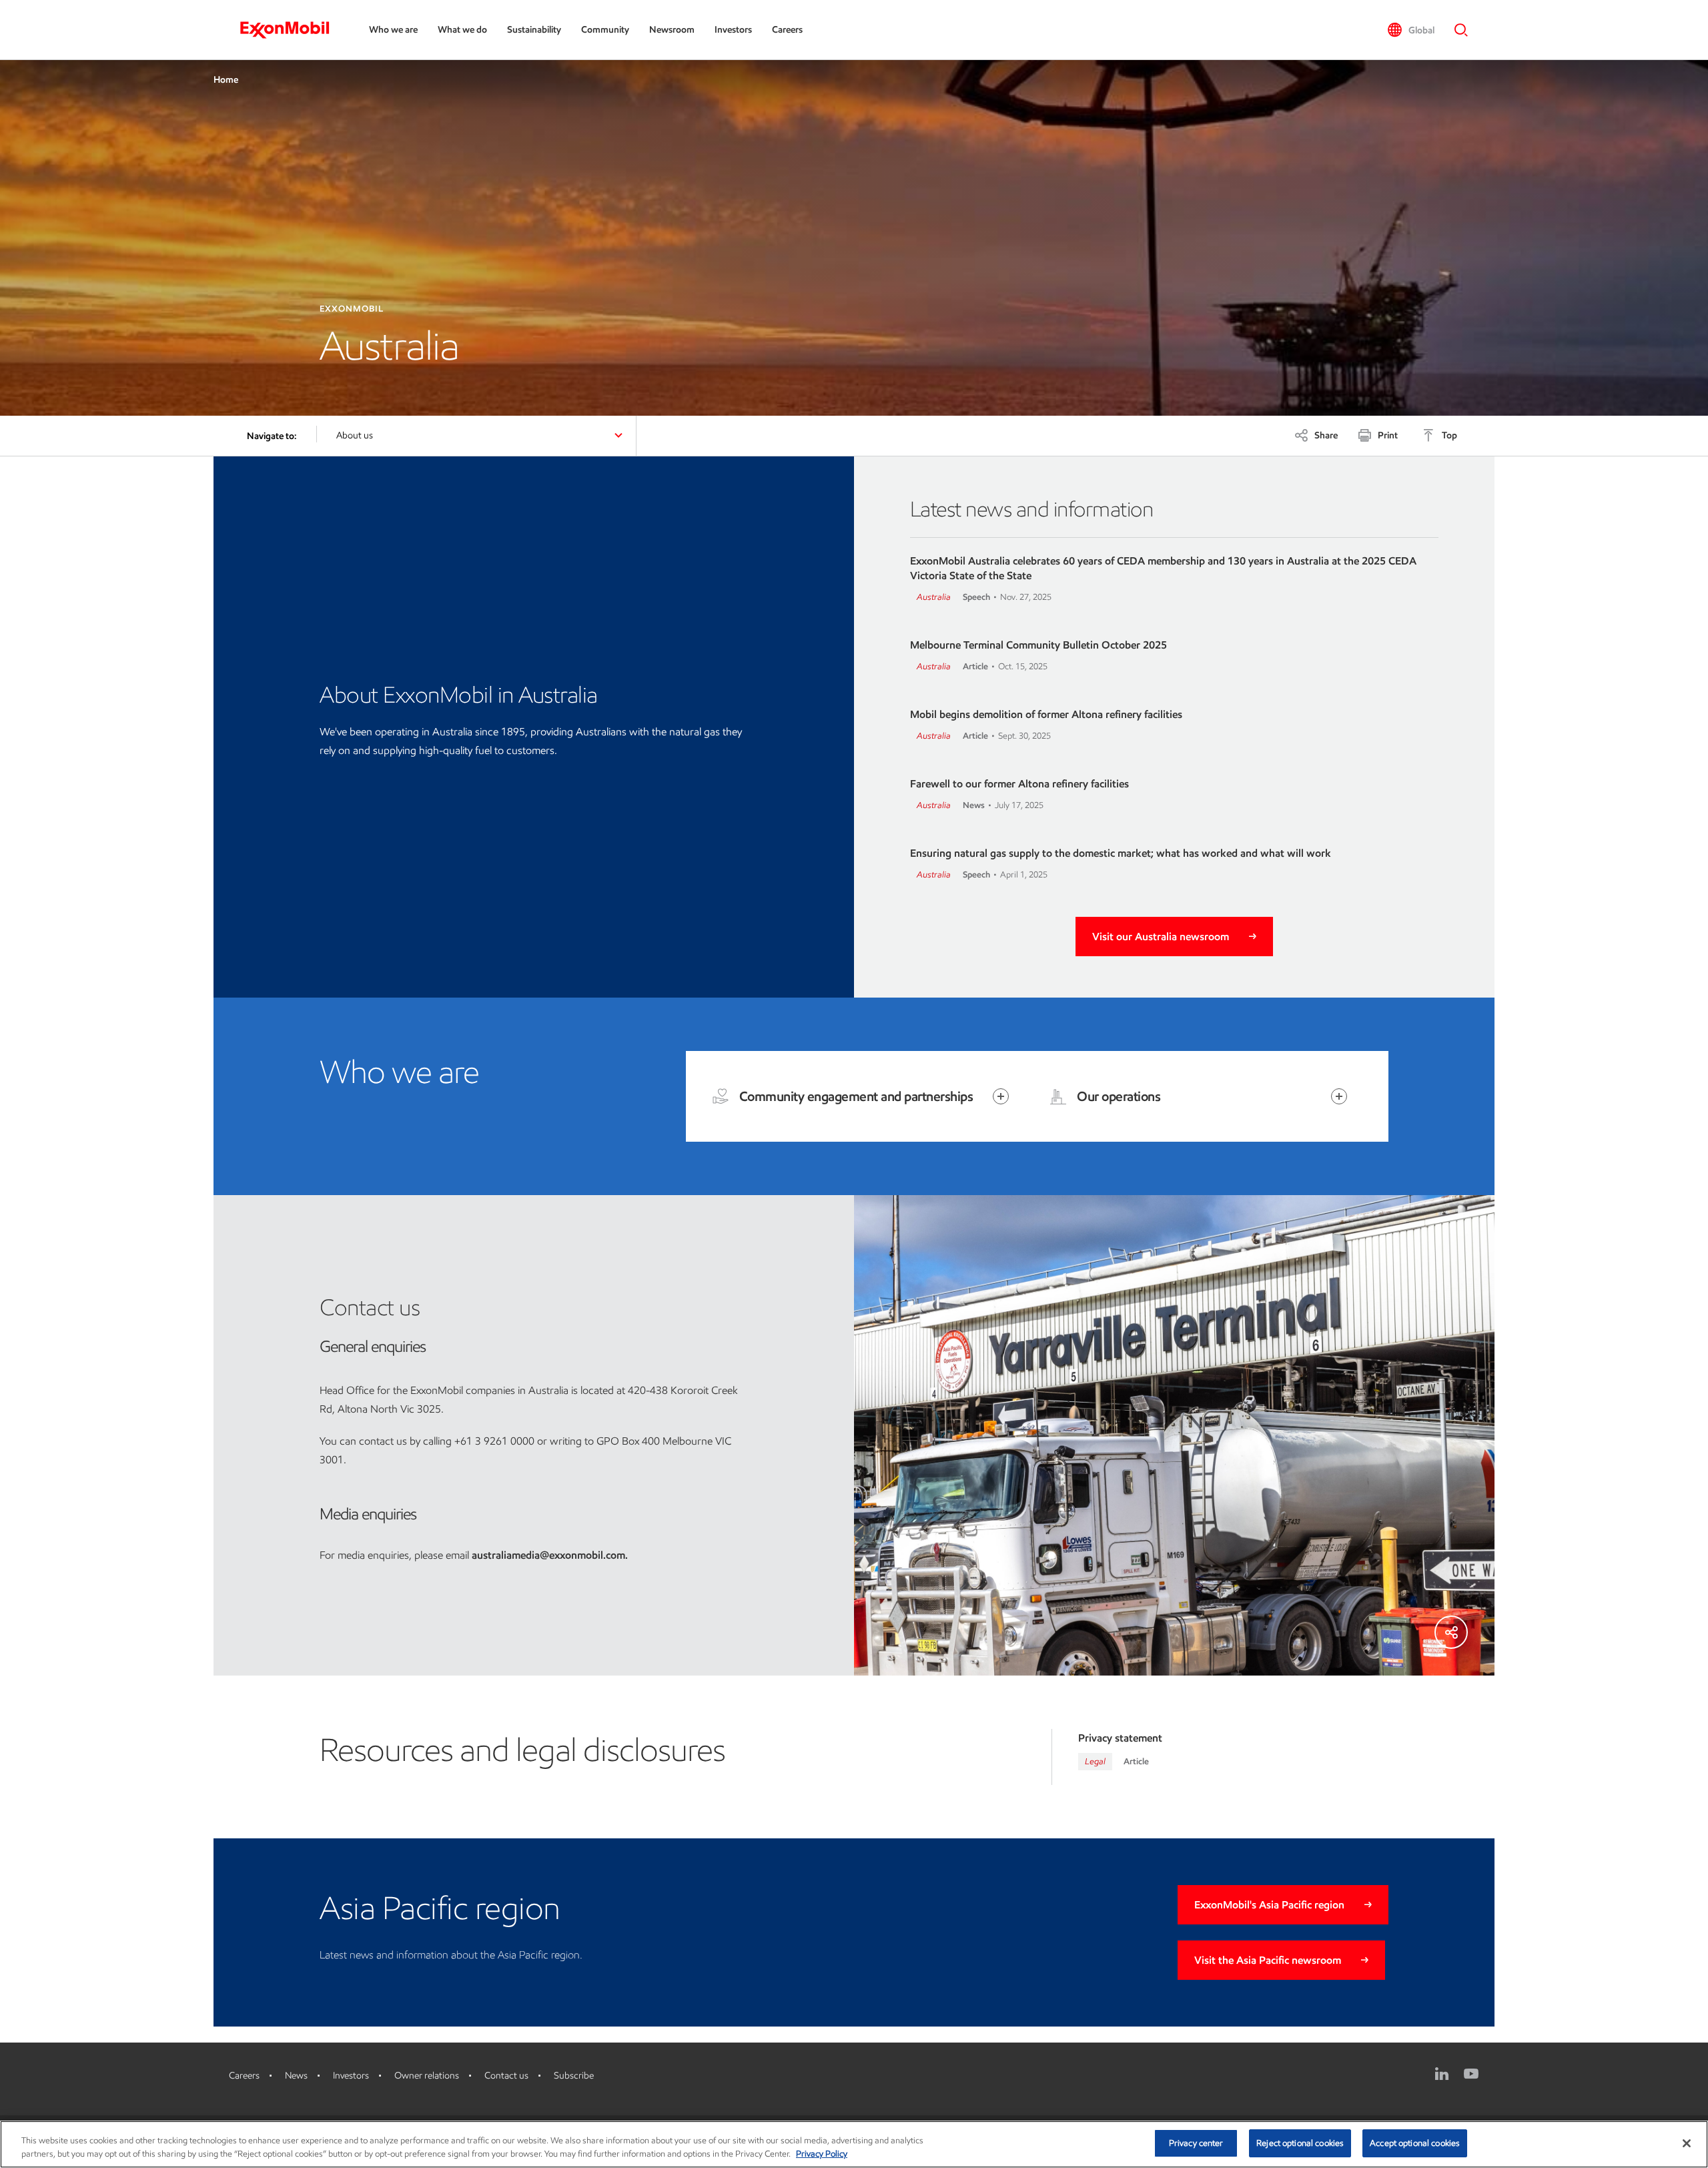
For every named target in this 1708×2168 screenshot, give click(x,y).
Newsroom (672, 30)
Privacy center (1196, 2143)
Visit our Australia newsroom (1161, 937)
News (296, 2076)
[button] (1411, 30)
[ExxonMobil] (291, 30)
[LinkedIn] (1442, 2074)
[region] (854, 2144)
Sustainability (534, 30)
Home (226, 80)
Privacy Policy (822, 2154)
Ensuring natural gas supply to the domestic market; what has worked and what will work (1121, 853)
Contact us (506, 2076)
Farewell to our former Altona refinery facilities (1019, 784)
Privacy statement (1120, 1738)
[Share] (1451, 1632)
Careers (787, 30)
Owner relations (427, 2076)
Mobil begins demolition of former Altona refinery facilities (1046, 714)
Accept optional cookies (1415, 2143)
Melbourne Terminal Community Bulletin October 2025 (1038, 645)
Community (605, 30)
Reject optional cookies (1300, 2143)
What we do (462, 30)
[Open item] (1001, 1096)
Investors (733, 30)
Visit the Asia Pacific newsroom (1268, 1960)
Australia (934, 597)
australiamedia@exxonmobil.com (548, 1555)
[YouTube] (1471, 2074)
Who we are (393, 30)
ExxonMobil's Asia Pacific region (1269, 1905)
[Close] (1687, 2143)
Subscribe (574, 2076)
